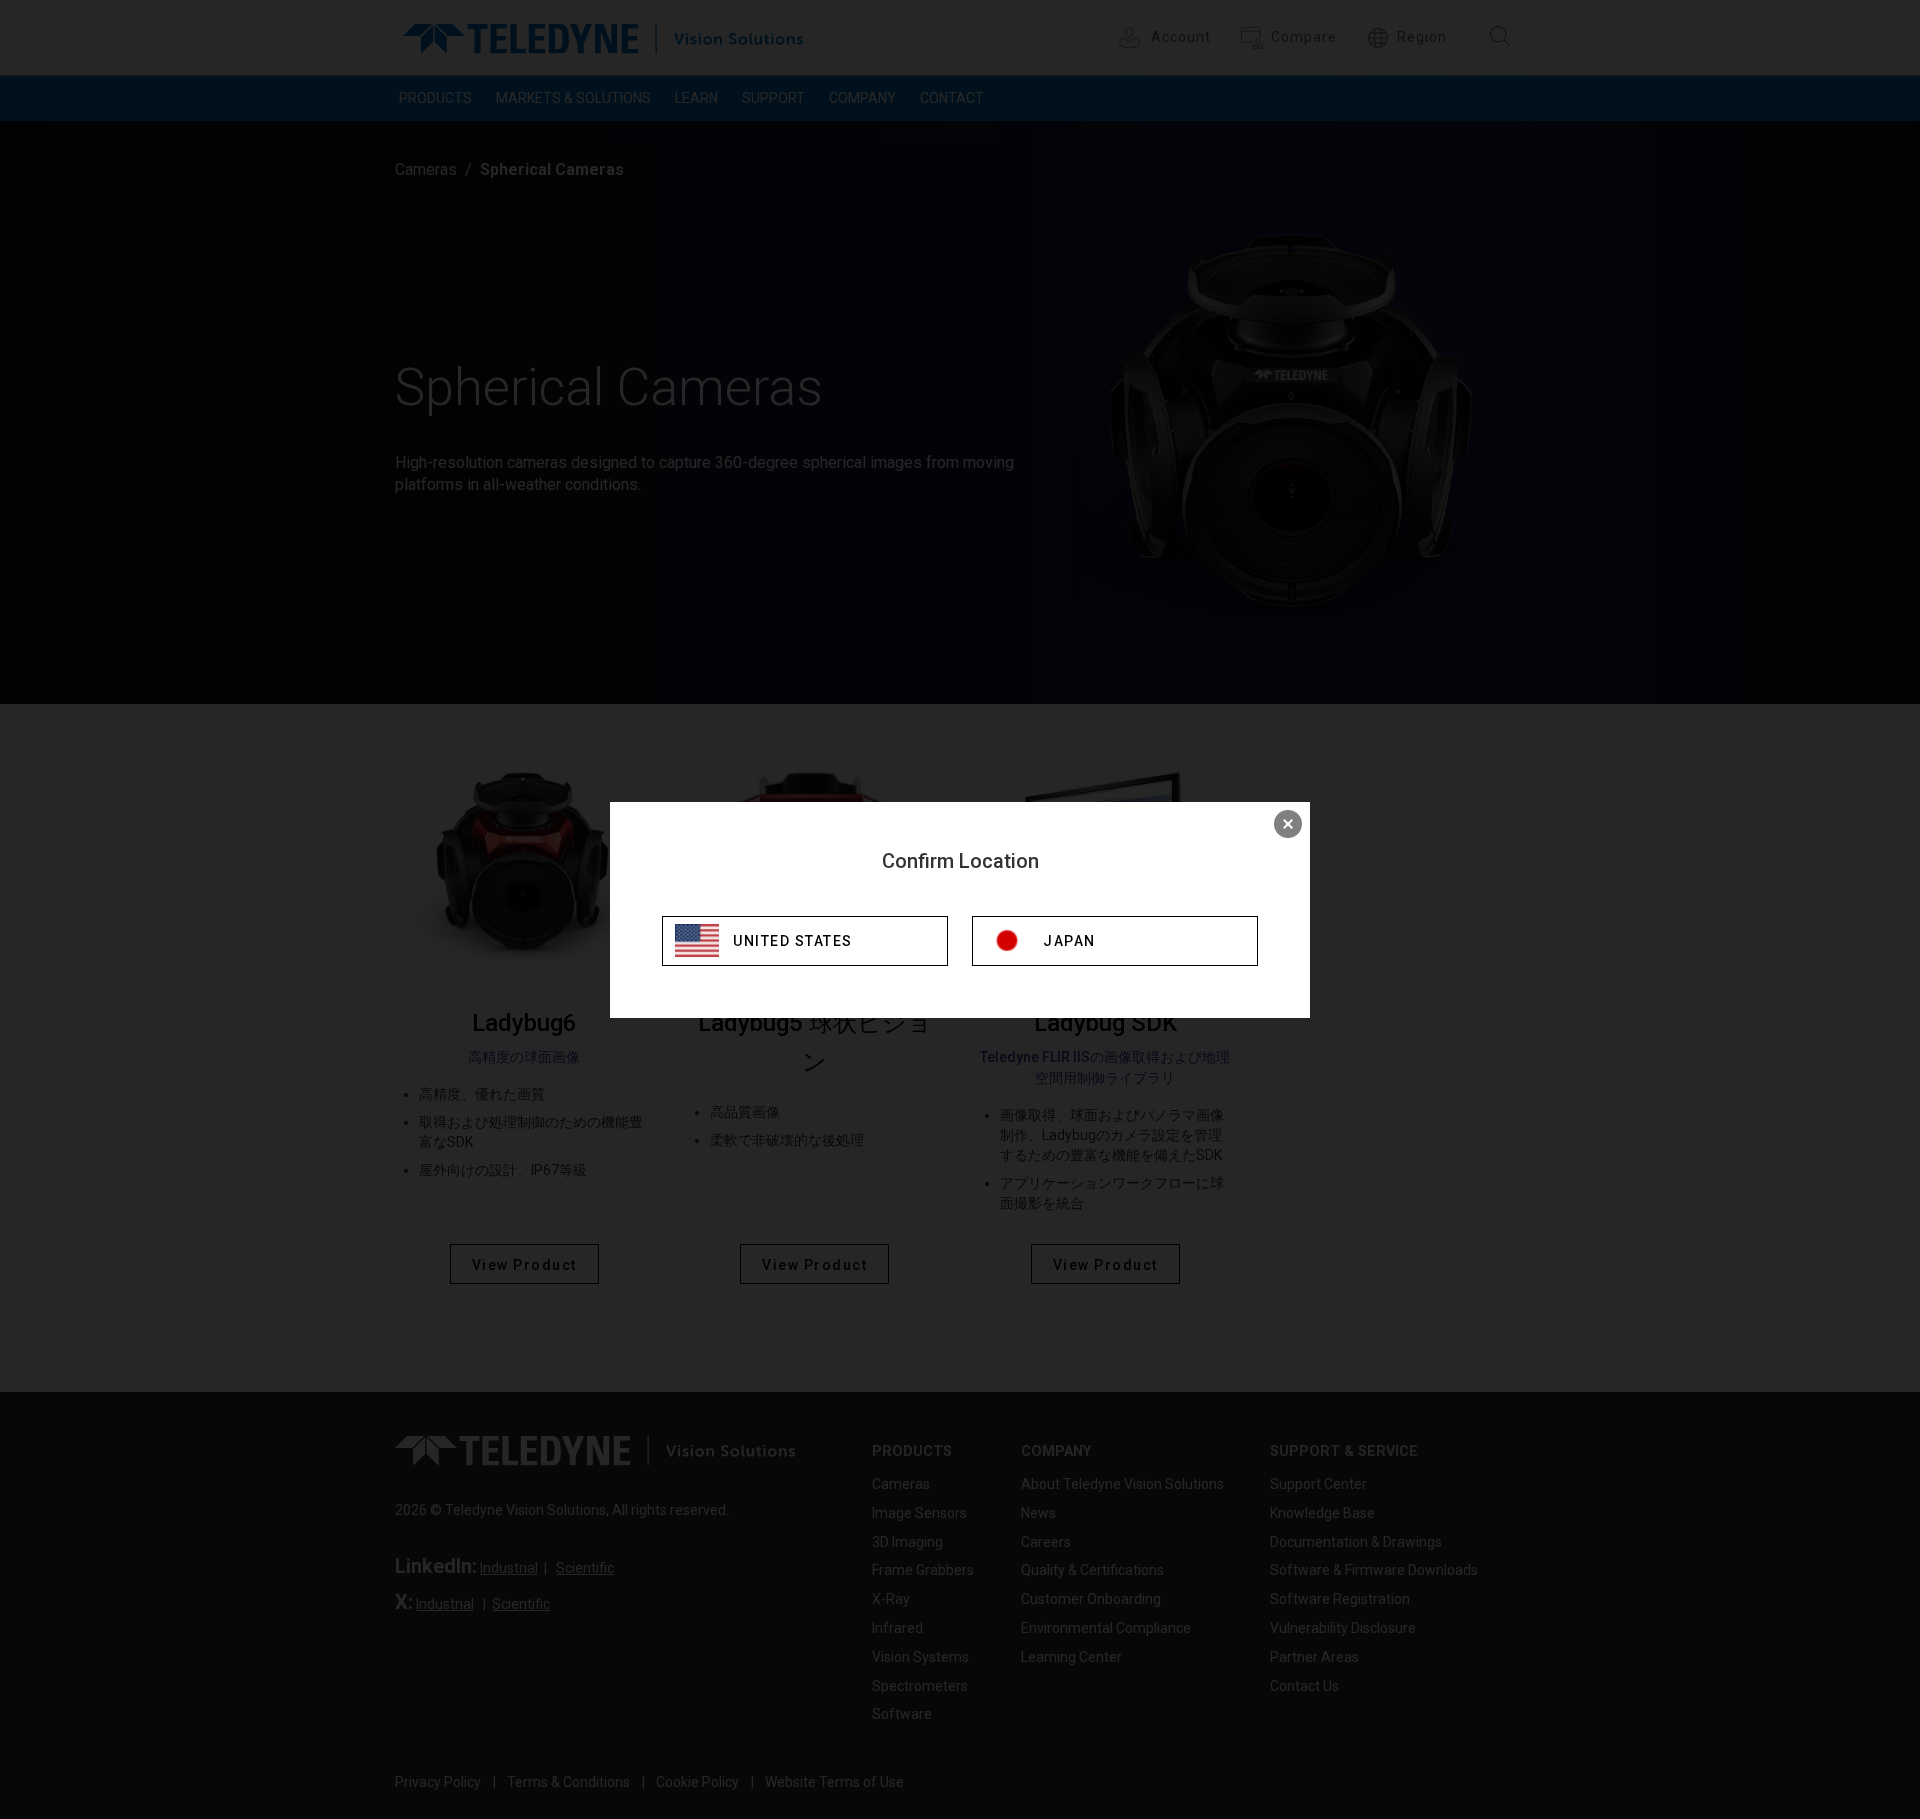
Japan (1069, 941)
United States (793, 941)
